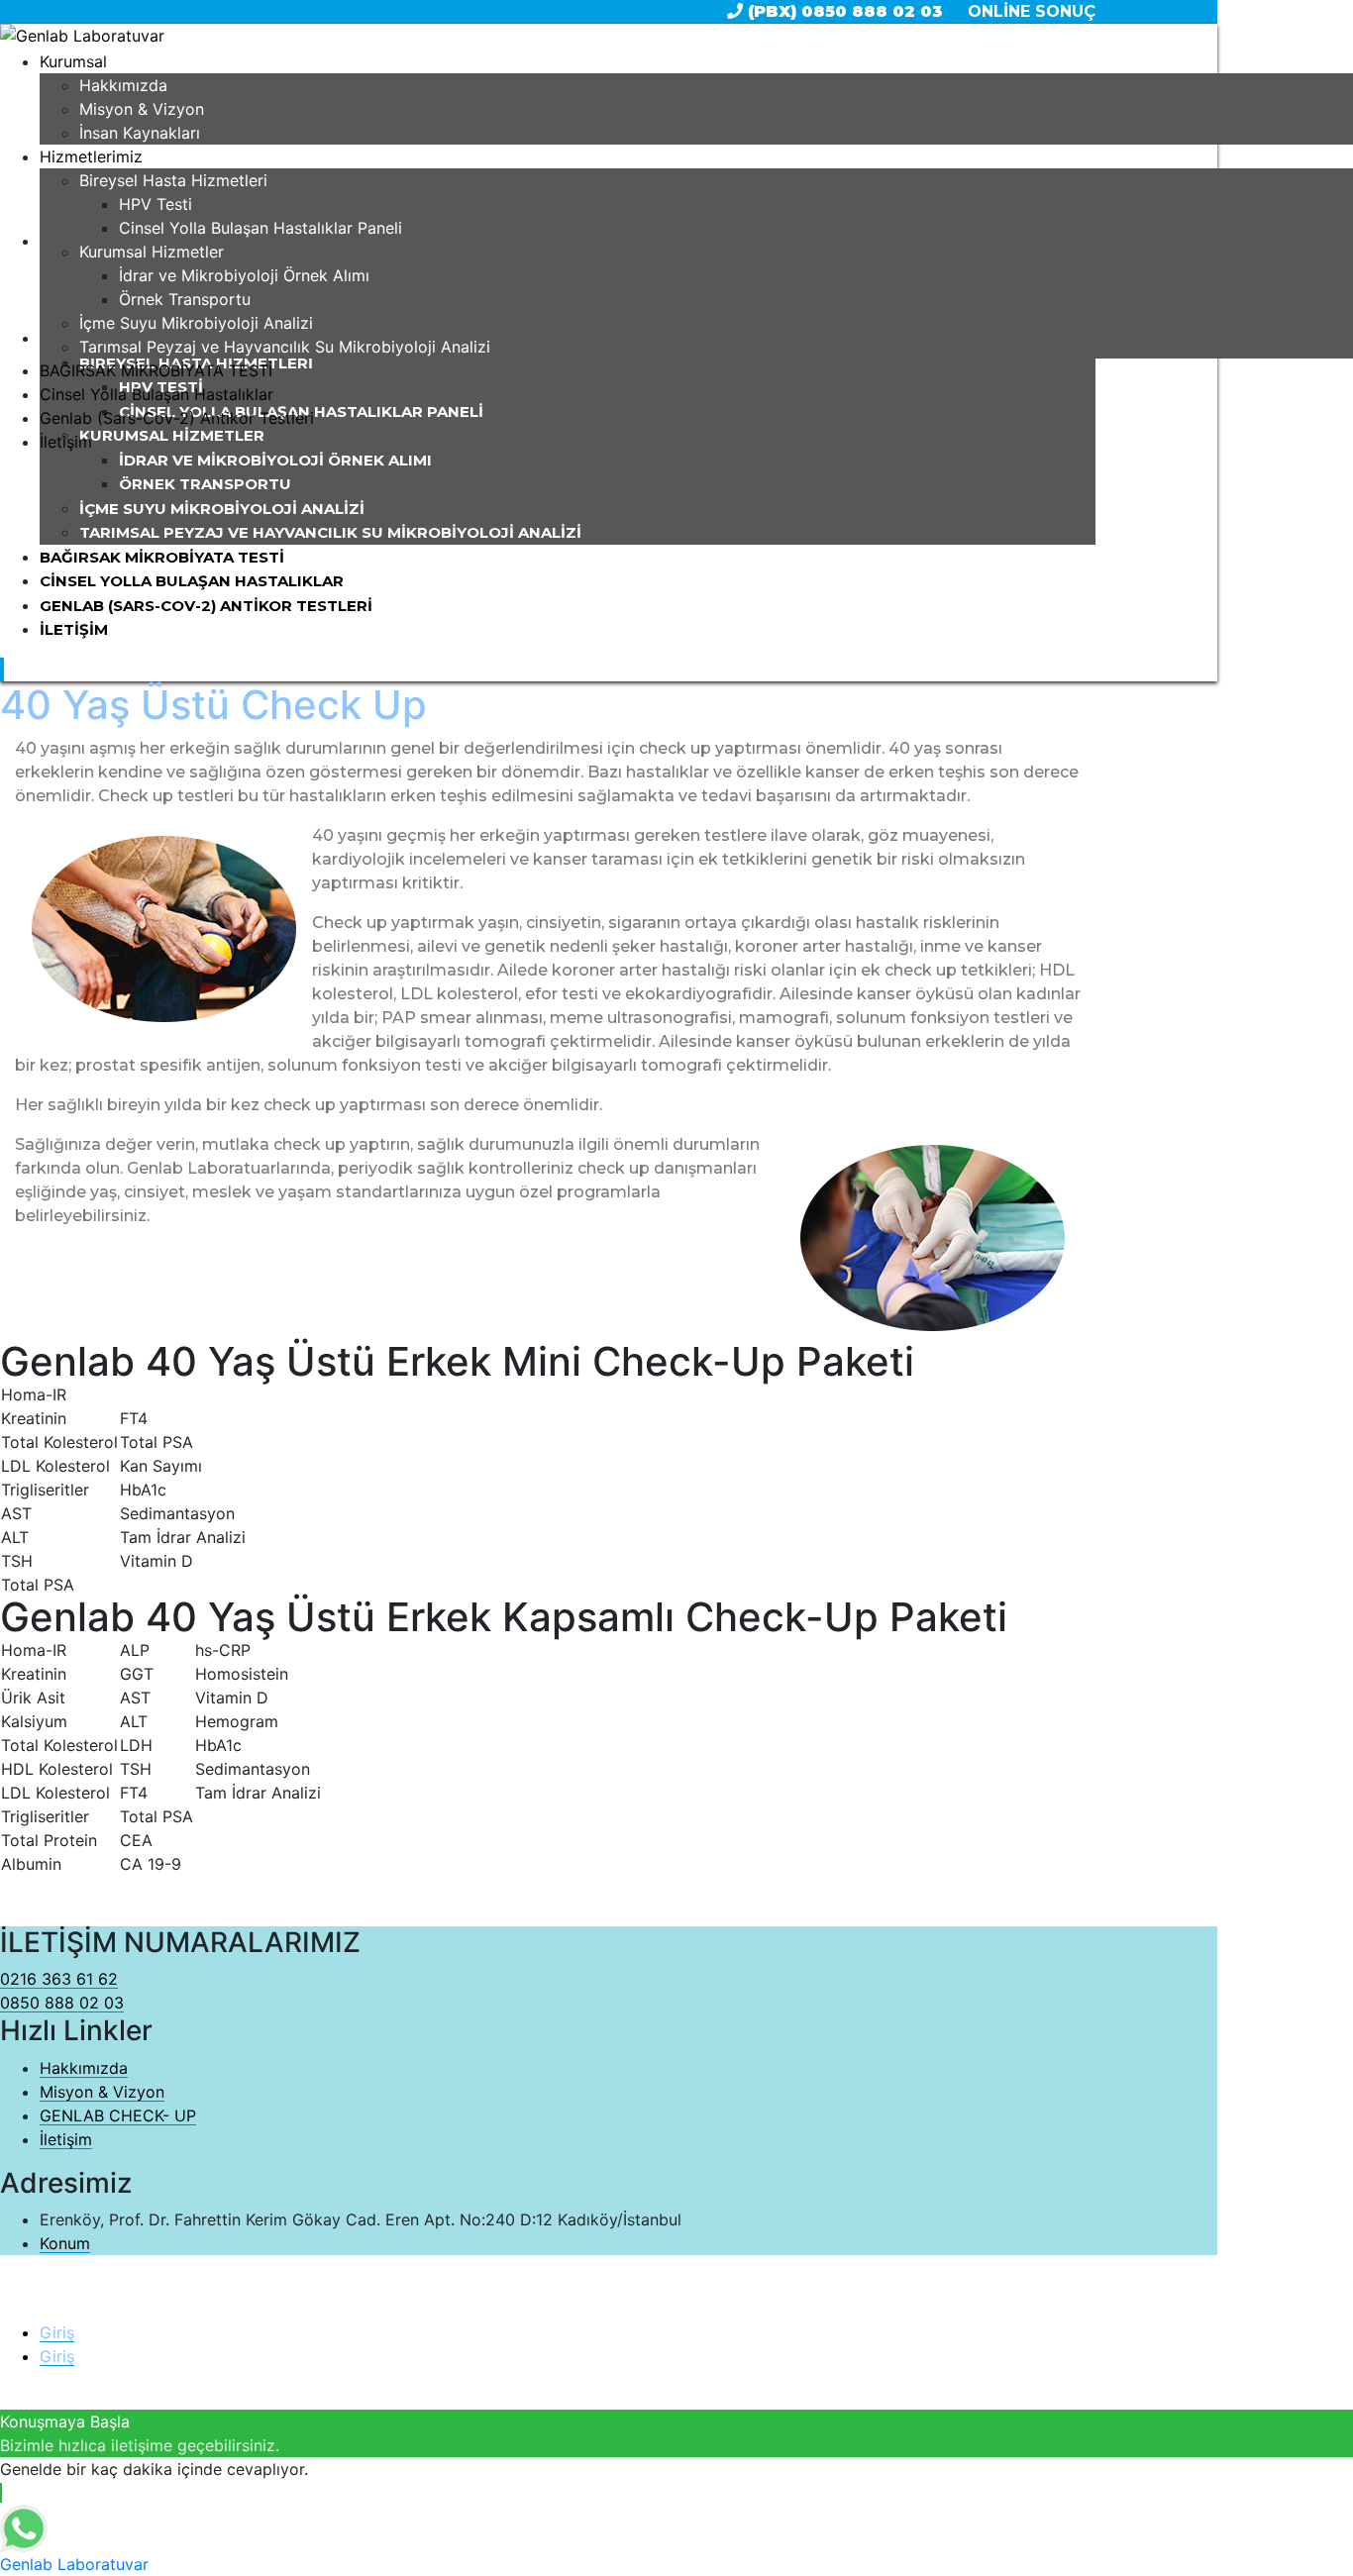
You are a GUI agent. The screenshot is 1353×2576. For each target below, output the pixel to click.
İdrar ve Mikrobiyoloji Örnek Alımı (244, 275)
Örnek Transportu (185, 299)
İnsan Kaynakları (140, 133)
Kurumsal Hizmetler (152, 252)
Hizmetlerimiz (91, 156)
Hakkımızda (123, 85)
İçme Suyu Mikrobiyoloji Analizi (196, 323)
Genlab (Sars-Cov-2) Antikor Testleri (177, 418)
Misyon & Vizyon (142, 109)
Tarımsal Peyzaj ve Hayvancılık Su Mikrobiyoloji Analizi (285, 347)
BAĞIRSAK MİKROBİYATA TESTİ (156, 370)
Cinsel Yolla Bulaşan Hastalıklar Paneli (260, 228)
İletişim (66, 442)
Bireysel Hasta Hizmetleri (173, 180)
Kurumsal (73, 61)
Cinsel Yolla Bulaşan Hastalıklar (156, 394)
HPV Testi (156, 204)
